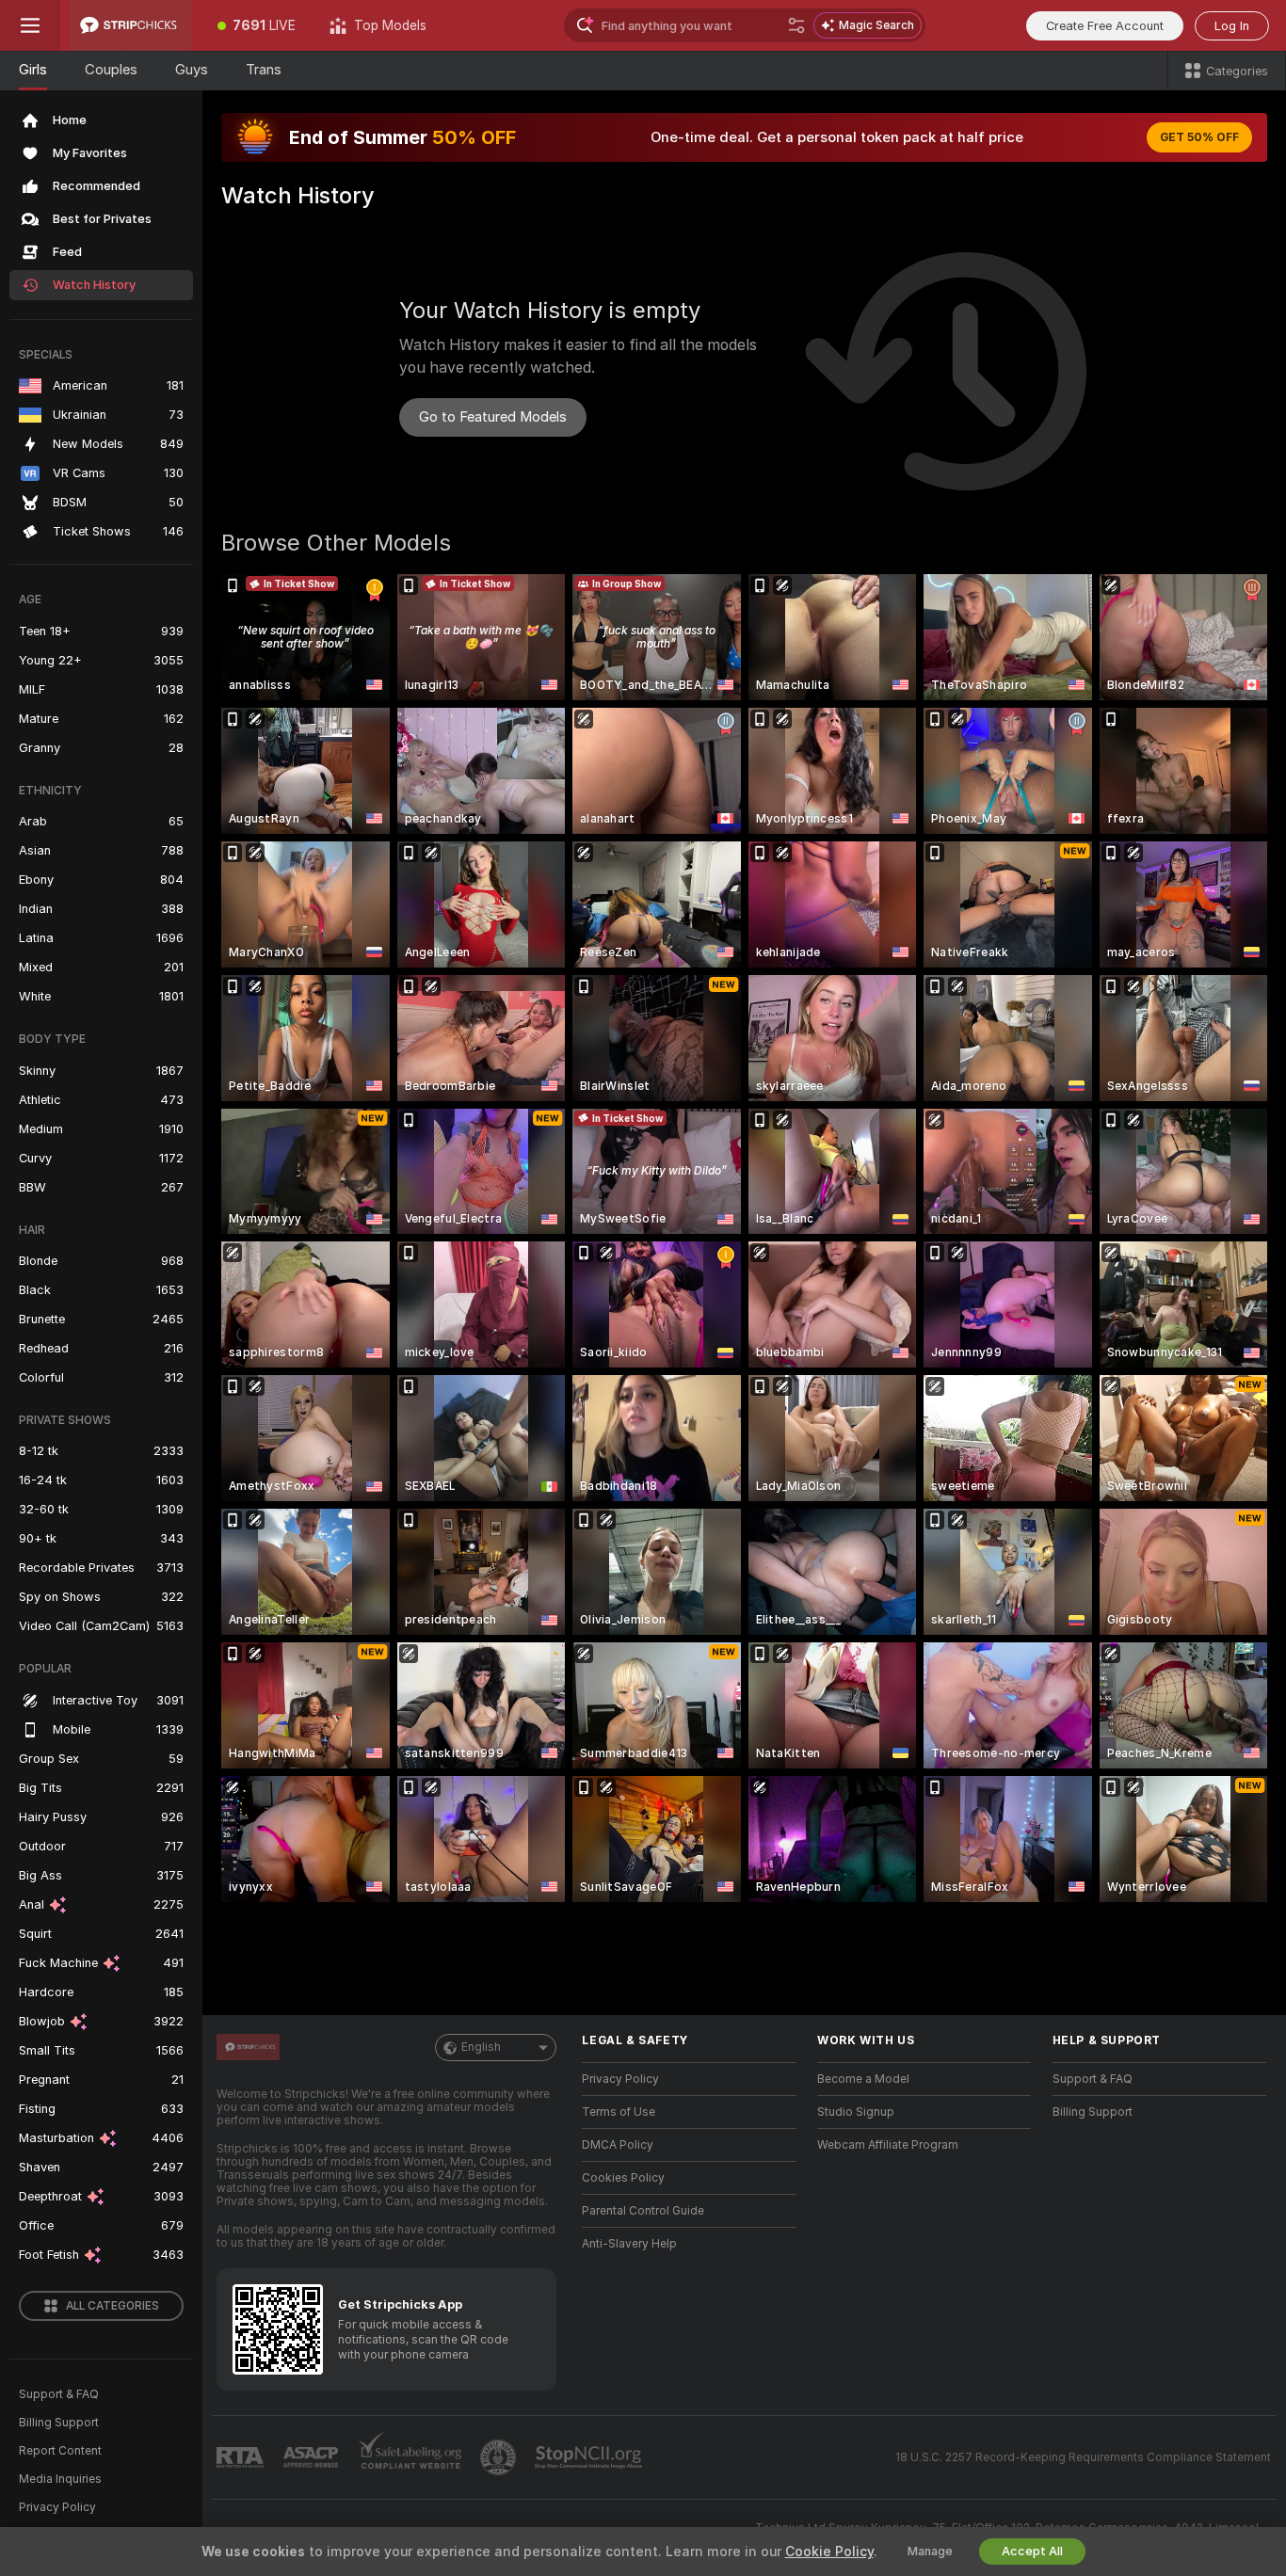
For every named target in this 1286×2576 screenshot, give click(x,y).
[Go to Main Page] (130, 25)
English (481, 2047)
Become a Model (863, 2079)
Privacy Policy (57, 2507)
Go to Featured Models (493, 417)
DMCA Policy (618, 2145)
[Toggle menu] (30, 25)
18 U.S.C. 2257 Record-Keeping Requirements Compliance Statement (1083, 2457)
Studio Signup (856, 2112)
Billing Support (59, 2423)
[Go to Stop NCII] (590, 2457)
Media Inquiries (60, 2479)
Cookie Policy (829, 2552)
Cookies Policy (623, 2178)
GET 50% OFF (1199, 137)
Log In (1232, 26)
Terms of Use (619, 2112)
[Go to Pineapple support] (500, 2457)
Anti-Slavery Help (629, 2244)
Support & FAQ (59, 2394)
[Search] (796, 25)
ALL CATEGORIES (113, 2306)
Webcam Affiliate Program (888, 2145)
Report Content (60, 2451)
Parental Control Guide (643, 2211)
